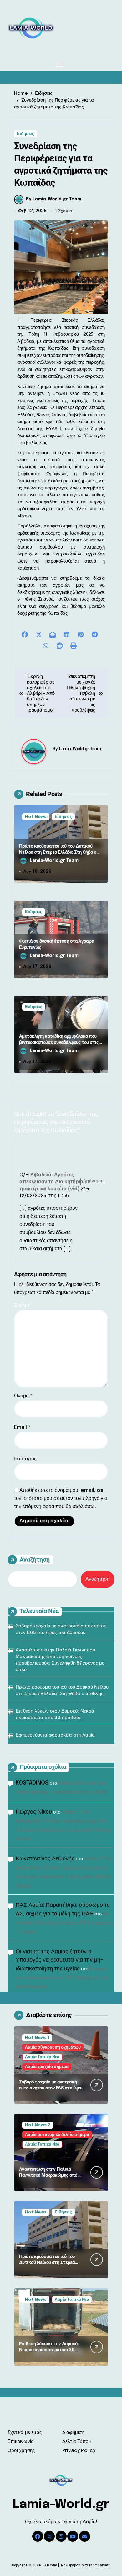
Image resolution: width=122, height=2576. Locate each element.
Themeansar (99, 2565)
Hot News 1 (37, 2038)
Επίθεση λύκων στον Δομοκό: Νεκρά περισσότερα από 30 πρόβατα (55, 1715)
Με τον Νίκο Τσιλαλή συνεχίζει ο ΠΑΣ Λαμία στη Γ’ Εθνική (65, 1923)
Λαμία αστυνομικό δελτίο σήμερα (57, 2135)
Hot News (36, 817)
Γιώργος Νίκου (34, 1812)
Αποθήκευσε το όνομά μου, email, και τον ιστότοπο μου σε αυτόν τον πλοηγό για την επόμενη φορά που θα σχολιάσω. (61, 1499)
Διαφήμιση (73, 2433)
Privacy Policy (79, 2451)
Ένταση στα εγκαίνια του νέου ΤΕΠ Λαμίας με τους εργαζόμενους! (62, 1978)
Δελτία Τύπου (76, 2442)
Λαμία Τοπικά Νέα (42, 2057)
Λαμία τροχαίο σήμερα (47, 2067)
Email (22, 1427)
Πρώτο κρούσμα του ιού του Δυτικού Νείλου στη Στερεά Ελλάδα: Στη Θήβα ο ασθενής (58, 852)
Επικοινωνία (21, 2442)
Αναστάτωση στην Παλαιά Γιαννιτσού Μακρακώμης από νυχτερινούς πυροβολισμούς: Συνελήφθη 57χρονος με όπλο (60, 1660)
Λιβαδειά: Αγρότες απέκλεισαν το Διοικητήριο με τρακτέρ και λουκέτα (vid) (55, 1182)
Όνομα (23, 1396)
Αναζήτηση (35, 1560)
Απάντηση (93, 1181)
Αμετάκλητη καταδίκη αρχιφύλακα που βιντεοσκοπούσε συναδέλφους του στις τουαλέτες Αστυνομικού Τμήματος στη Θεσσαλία (59, 1045)
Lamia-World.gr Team (80, 749)
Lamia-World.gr (61, 2504)
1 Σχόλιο (64, 211)
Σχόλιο (23, 1305)
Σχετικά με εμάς (25, 2433)
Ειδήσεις (25, 134)
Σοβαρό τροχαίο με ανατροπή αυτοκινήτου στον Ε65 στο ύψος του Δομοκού (61, 1629)
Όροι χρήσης (21, 2451)
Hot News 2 (38, 2125)
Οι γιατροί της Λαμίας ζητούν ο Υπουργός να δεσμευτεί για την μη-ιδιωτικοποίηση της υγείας (59, 1960)
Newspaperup (72, 2565)
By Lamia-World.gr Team (54, 199)
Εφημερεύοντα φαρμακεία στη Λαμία (55, 1735)
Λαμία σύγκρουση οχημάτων (53, 2047)
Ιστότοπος (25, 1459)
